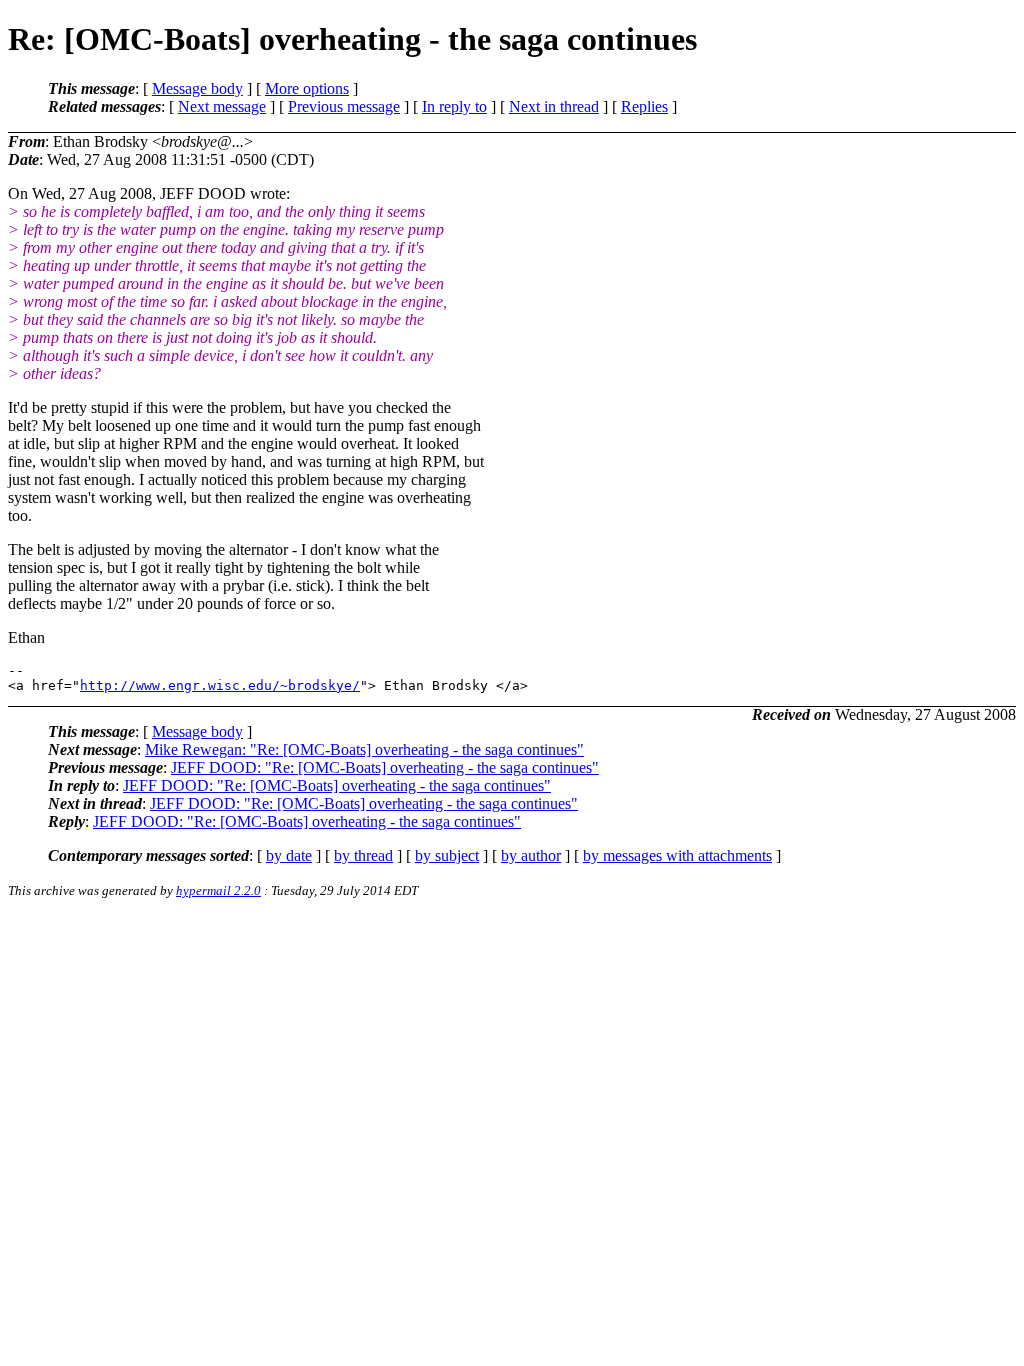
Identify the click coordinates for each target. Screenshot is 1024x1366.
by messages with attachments (677, 855)
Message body (197, 88)
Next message (222, 106)
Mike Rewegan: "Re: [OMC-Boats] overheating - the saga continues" (364, 749)
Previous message (344, 106)
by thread (363, 855)
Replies (644, 106)
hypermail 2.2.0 (218, 890)
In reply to (454, 106)
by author (531, 855)
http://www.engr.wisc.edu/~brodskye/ (220, 685)
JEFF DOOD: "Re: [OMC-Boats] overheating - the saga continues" (385, 767)
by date (289, 855)
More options (307, 88)
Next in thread (554, 106)
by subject (447, 855)
